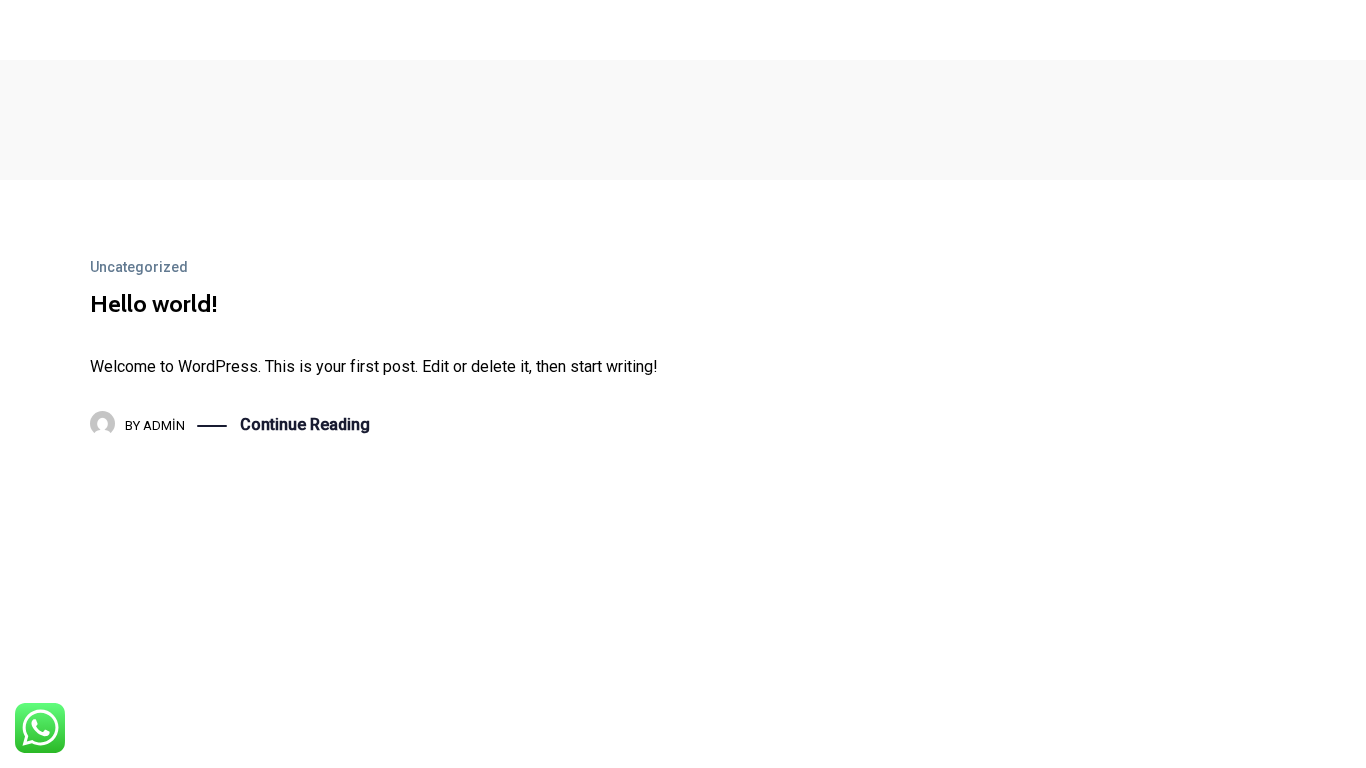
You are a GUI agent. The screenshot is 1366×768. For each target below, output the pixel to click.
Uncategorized (139, 267)
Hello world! (154, 303)
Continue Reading (305, 424)
